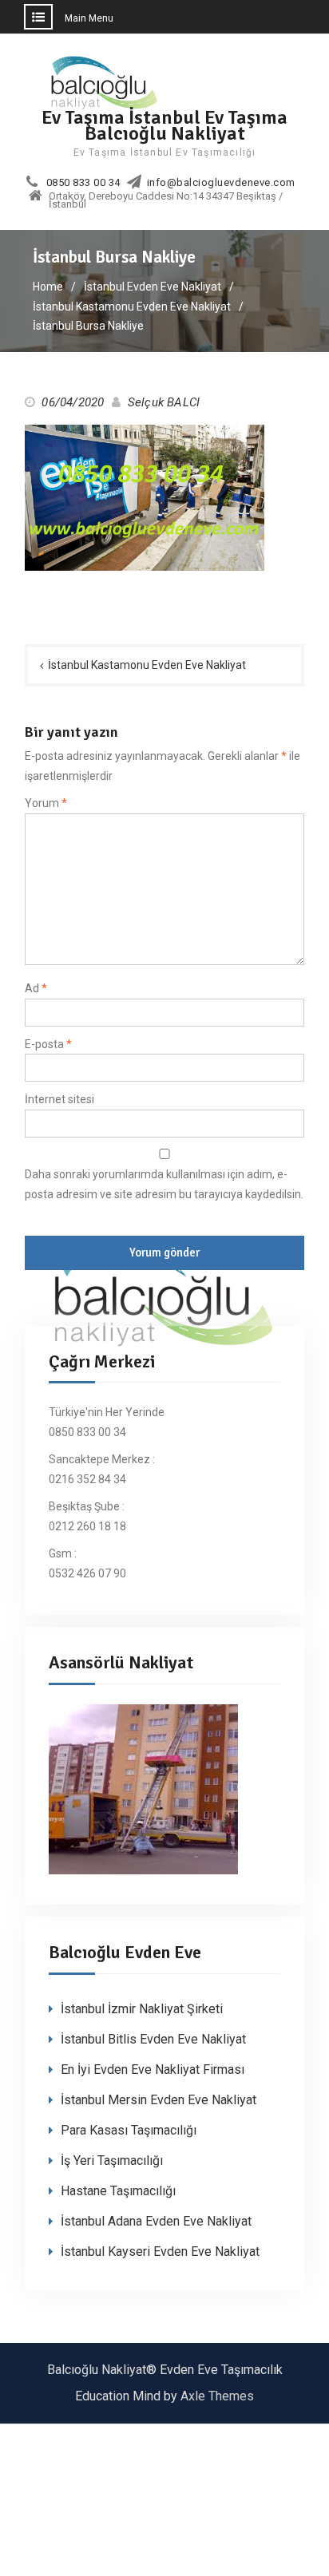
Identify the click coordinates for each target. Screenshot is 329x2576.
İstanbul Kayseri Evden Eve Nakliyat (160, 2252)
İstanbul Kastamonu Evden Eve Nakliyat (147, 665)
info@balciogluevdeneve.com (221, 183)
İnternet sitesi (59, 1099)
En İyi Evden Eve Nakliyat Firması (153, 2070)
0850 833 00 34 (83, 183)
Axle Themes (217, 2396)
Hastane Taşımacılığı (118, 2191)
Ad (36, 988)
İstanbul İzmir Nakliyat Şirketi (142, 2009)
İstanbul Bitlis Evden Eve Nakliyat (153, 2039)
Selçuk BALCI (164, 402)
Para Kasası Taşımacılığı (129, 2130)
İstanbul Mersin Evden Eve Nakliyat (159, 2100)
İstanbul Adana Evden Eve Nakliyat (156, 2221)
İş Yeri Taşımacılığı (112, 2161)
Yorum (46, 803)
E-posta (48, 1044)
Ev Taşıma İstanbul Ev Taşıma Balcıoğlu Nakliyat (164, 125)
